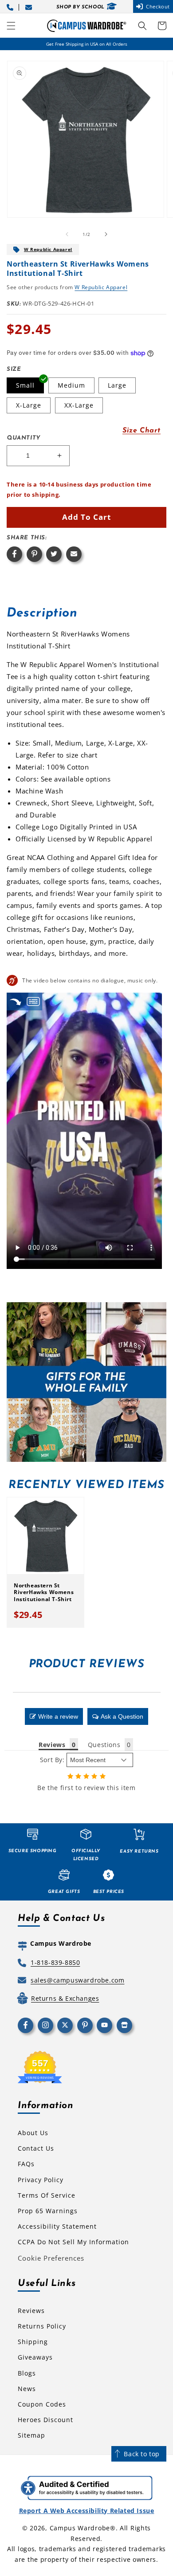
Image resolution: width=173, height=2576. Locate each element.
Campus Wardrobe (80, 2528)
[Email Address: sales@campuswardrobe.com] (30, 6)
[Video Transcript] (33, 1001)
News (27, 2389)
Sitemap (31, 2435)
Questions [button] (104, 1745)
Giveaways (35, 2357)
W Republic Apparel (48, 249)
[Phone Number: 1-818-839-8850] (12, 6)
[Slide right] (106, 234)
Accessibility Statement (57, 2226)
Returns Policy (42, 2326)
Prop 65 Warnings (48, 2211)
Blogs (27, 2373)
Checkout (158, 6)
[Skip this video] (16, 1001)
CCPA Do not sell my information (73, 2242)
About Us (33, 2133)
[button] (11, 26)
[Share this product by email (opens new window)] (74, 554)
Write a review (58, 1716)
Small (25, 385)
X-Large (29, 405)
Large (117, 385)
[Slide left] (67, 234)
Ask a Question (122, 1716)
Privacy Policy (41, 2180)
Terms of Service (47, 2195)
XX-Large (79, 405)
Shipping (33, 2342)
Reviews (31, 2311)
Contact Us (36, 2148)
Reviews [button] (52, 1745)
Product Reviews (87, 1664)
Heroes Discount (45, 2420)
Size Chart (142, 431)
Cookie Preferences (51, 2258)
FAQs (26, 2164)
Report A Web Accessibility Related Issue (87, 2511)
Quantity (24, 438)
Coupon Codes (42, 2404)
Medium (71, 385)
